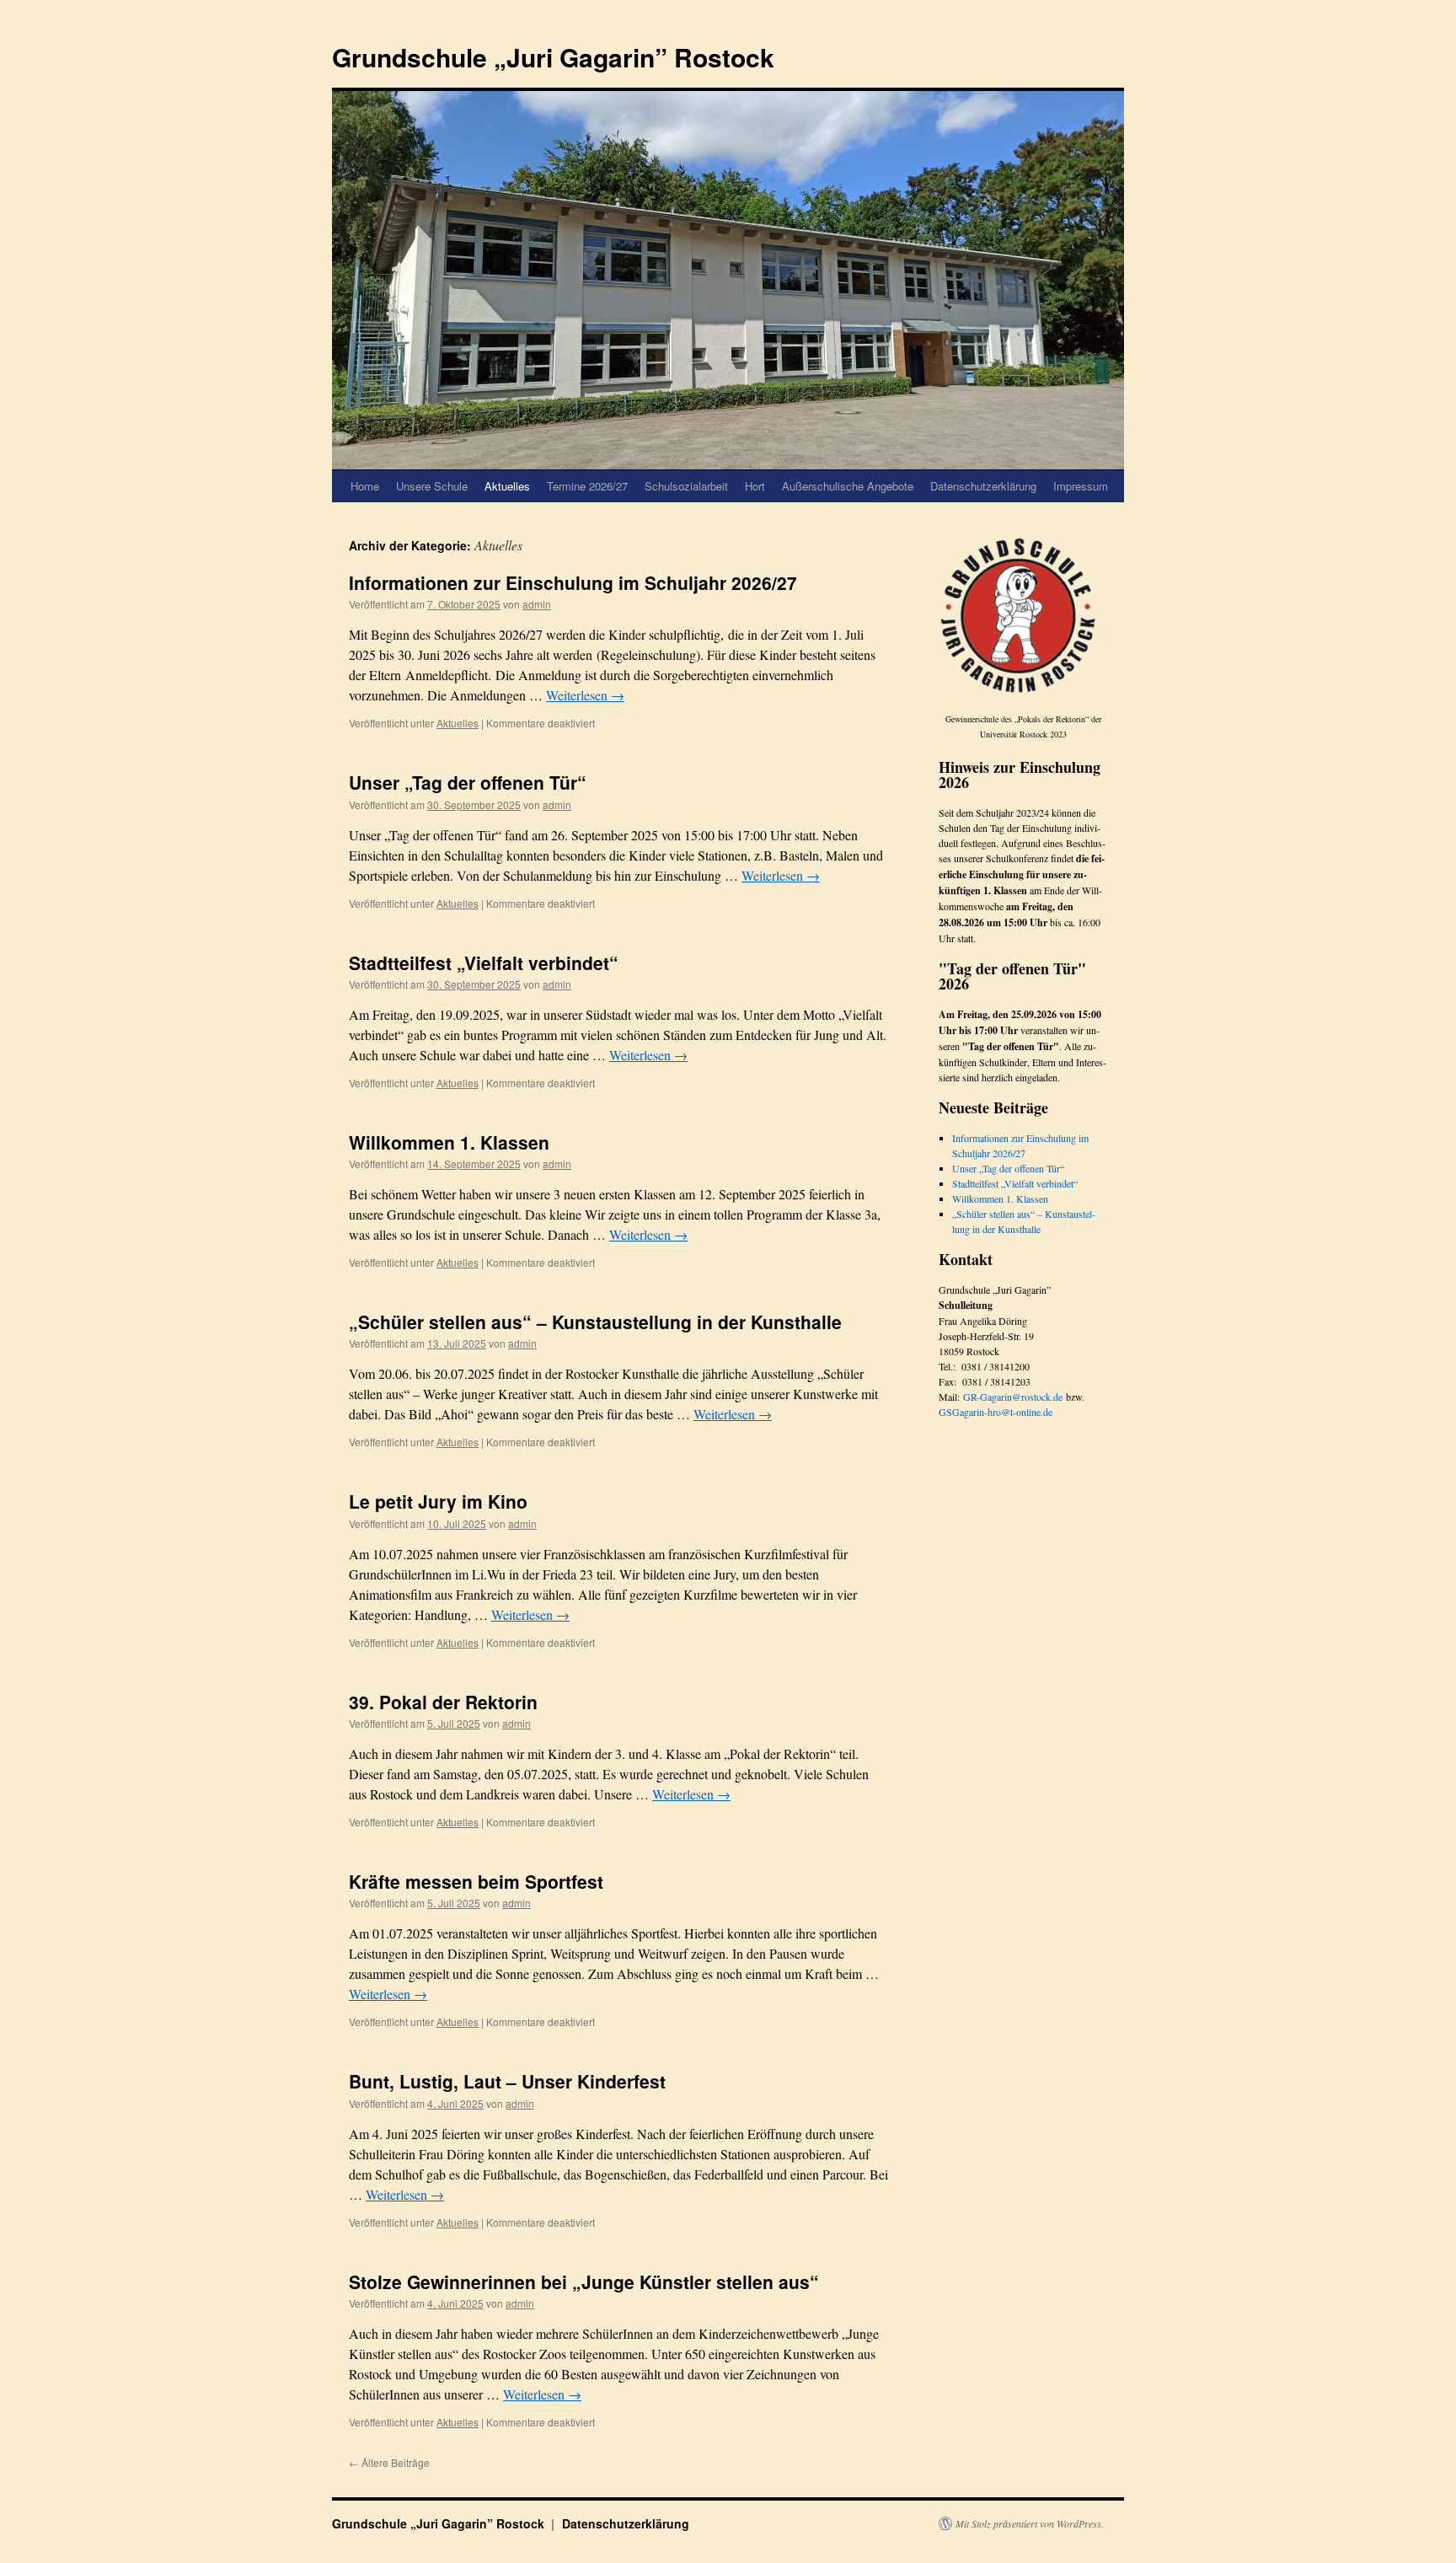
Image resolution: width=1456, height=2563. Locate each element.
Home (365, 486)
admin (537, 604)
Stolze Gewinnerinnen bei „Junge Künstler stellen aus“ (584, 2281)
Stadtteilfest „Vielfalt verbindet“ (484, 962)
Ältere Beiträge (389, 2462)
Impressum (1081, 486)
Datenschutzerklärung (983, 486)
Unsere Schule (432, 486)
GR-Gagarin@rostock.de (1013, 1397)
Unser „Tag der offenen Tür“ (468, 782)
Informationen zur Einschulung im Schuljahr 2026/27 (573, 582)
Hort (755, 486)
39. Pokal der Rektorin (443, 1702)
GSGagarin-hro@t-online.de (996, 1412)
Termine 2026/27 (587, 486)
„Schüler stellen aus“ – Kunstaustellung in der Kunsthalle (595, 1322)
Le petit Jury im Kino (438, 1501)
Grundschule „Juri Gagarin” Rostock (553, 57)
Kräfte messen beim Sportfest (476, 1881)
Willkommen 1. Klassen (449, 1142)
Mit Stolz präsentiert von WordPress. (1030, 2523)
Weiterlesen (585, 695)
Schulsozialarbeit (686, 486)
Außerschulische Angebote (848, 486)
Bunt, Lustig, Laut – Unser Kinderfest (507, 2081)
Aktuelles (507, 486)
